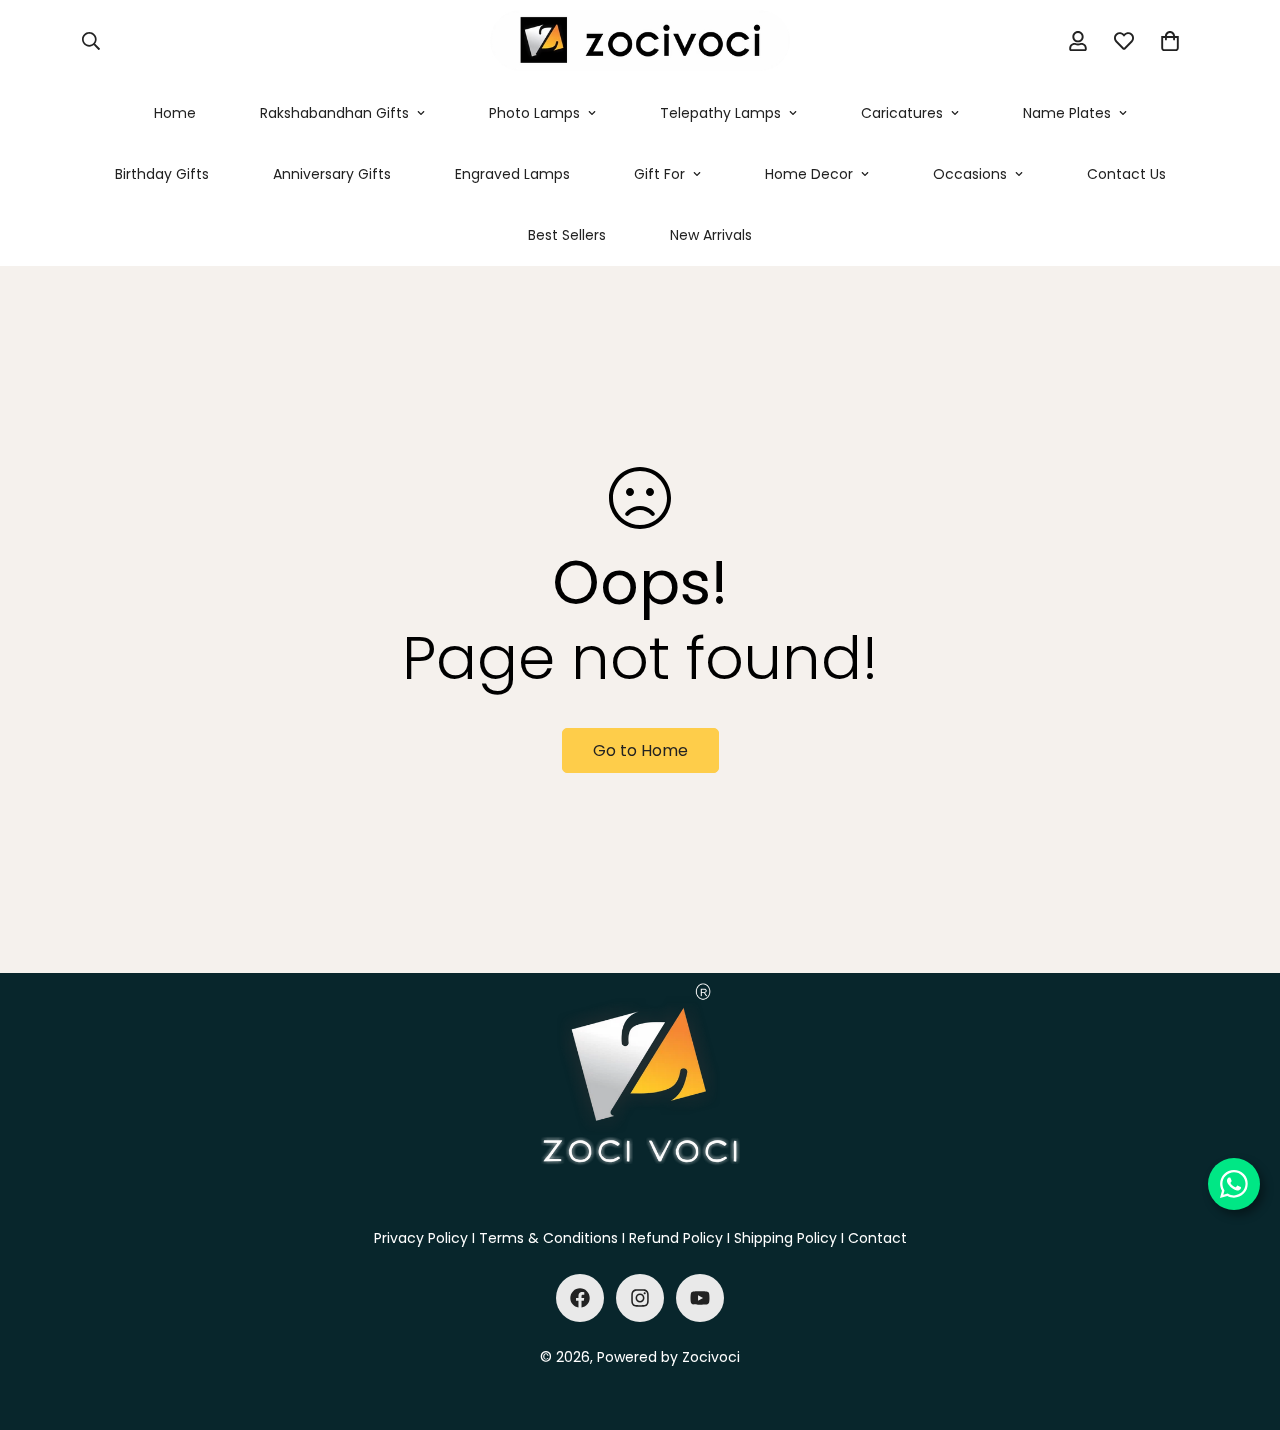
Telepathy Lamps (720, 113)
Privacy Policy (421, 1238)
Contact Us (1126, 174)
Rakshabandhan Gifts (334, 113)
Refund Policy (676, 1238)
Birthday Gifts (162, 174)
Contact (877, 1238)
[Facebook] (580, 1298)
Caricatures (902, 113)
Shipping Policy (785, 1238)
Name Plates (1067, 113)
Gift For (659, 174)
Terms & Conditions (548, 1238)
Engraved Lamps (512, 174)
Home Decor (809, 174)
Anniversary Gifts (332, 174)
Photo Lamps (534, 113)
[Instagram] (640, 1298)
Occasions (970, 174)
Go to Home (640, 750)
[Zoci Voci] (640, 41)
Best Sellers (567, 235)
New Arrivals (711, 235)
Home (175, 113)
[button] (1170, 41)
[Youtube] (700, 1298)
